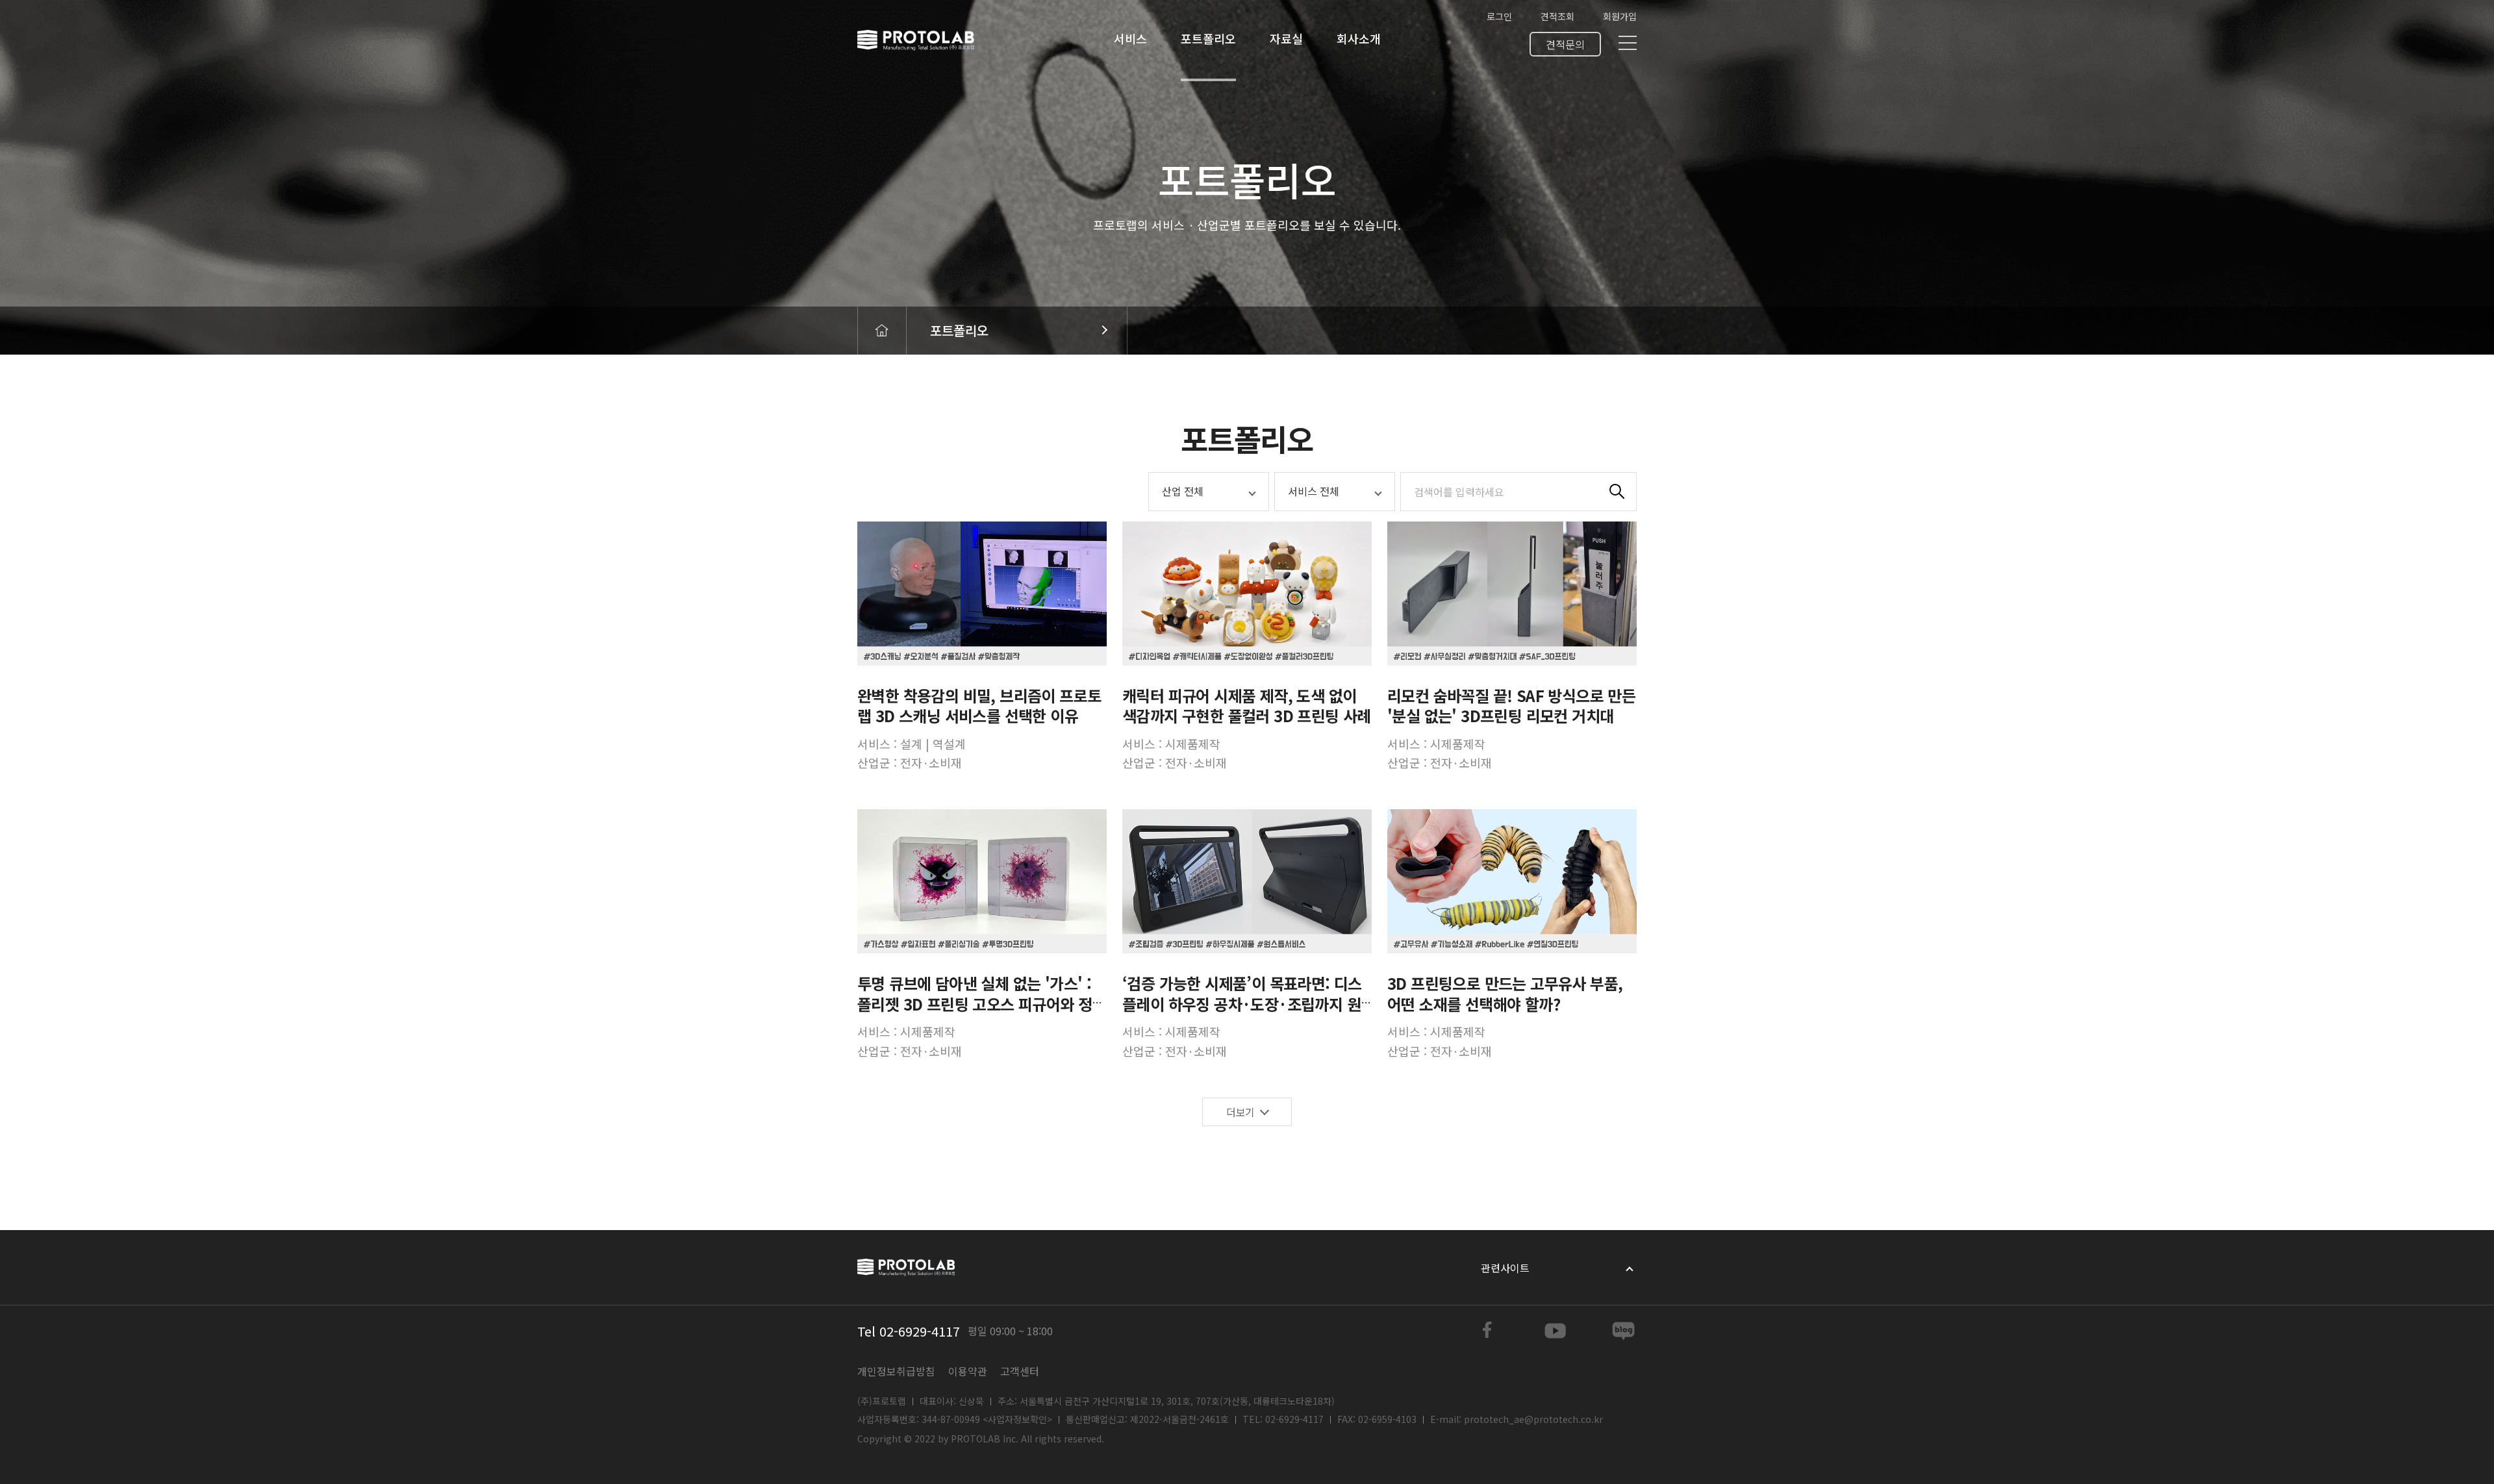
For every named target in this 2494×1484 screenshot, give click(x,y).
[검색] (1617, 492)
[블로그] (1624, 1331)
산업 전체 (1183, 491)
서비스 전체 (1314, 491)
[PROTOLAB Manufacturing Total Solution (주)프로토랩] (916, 40)
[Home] (882, 331)
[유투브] (1556, 1331)
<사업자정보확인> (1017, 1419)
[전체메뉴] (1628, 43)
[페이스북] (1487, 1331)
